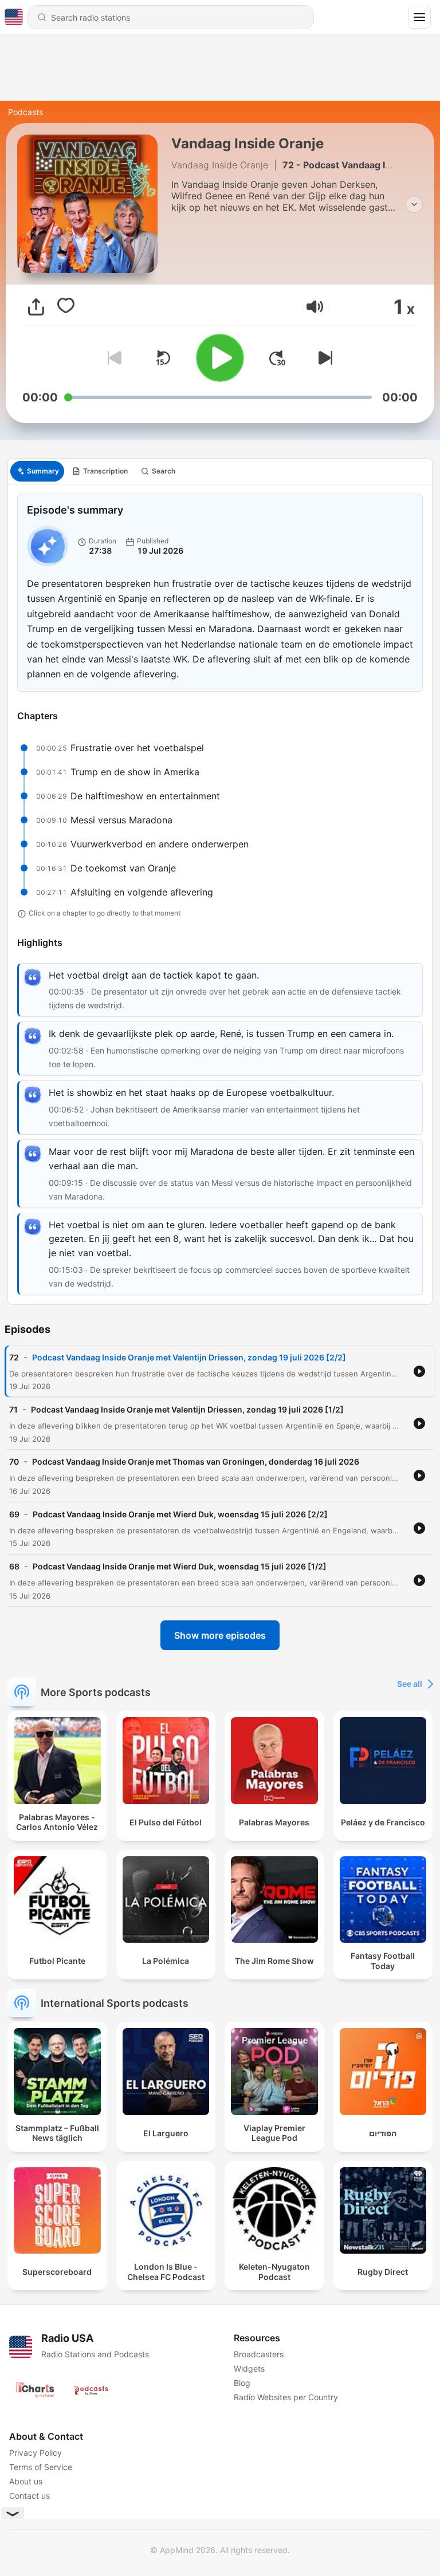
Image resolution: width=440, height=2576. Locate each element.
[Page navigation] (419, 17)
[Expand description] (414, 204)
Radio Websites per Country (286, 2397)
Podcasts (25, 112)
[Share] (36, 307)
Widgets (249, 2368)
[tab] (37, 471)
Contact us (30, 2496)
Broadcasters (259, 2354)
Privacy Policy (36, 2453)
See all (410, 1684)
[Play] (220, 358)
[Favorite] (66, 307)
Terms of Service (41, 2467)
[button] (315, 307)
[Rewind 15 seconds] (163, 358)
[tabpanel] (220, 894)
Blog (242, 2383)
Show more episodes (220, 1635)
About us (26, 2481)
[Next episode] (323, 358)
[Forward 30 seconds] (277, 358)
